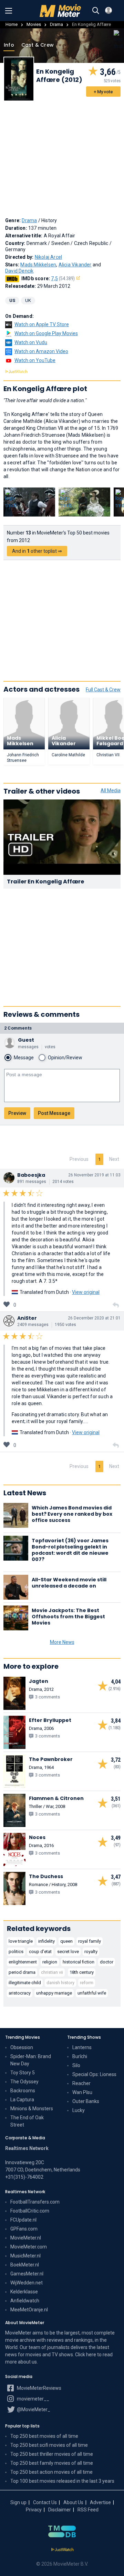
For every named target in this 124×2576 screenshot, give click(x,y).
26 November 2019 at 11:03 (94, 1175)
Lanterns (82, 2047)
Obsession (22, 2047)
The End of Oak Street (27, 2121)
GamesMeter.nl (27, 2274)
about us (27, 2362)
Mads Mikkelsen (38, 265)
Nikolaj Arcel (49, 257)
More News (62, 1642)
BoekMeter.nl (25, 2265)
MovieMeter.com (29, 2247)
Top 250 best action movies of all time (51, 2472)
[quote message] (116, 1305)
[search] (96, 11)
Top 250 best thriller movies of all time (52, 2454)
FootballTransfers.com (35, 2202)
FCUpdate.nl (23, 2220)
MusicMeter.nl (25, 2256)
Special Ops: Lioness (94, 2074)
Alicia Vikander (75, 265)
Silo (76, 2065)
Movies (34, 24)
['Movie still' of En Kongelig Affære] (29, 502)
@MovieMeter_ (33, 2409)
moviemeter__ (33, 2399)
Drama (56, 24)
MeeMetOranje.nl (29, 2310)
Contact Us (45, 2502)
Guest (26, 1040)
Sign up (18, 2502)
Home (12, 24)
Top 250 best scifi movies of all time (49, 2445)
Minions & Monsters (32, 2109)
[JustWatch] (62, 2550)
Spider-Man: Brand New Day (31, 2060)
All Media (111, 790)
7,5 (63, 278)
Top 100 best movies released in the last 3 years (62, 2481)
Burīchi (80, 2056)
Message (24, 1058)
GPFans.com (24, 2229)
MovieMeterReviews (39, 2388)
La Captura (22, 2100)
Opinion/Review (65, 1058)
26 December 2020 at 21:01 (94, 1318)
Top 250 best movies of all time (44, 2436)
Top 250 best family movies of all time (52, 2463)
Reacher (81, 2083)
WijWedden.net (27, 2283)
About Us (73, 2502)
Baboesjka (31, 1175)
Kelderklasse (24, 2292)
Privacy (34, 2510)
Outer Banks (86, 2101)
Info (9, 45)
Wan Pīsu (82, 2092)
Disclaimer (60, 2510)
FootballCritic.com (30, 2211)
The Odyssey (24, 2082)
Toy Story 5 (23, 2073)
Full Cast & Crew (103, 690)
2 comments (18, 1028)
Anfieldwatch (25, 2301)
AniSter (27, 1318)
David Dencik (19, 271)
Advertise (100, 2502)
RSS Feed (88, 2510)
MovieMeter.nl (26, 2238)
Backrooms (23, 2091)
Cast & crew (38, 45)
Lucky (79, 2110)
